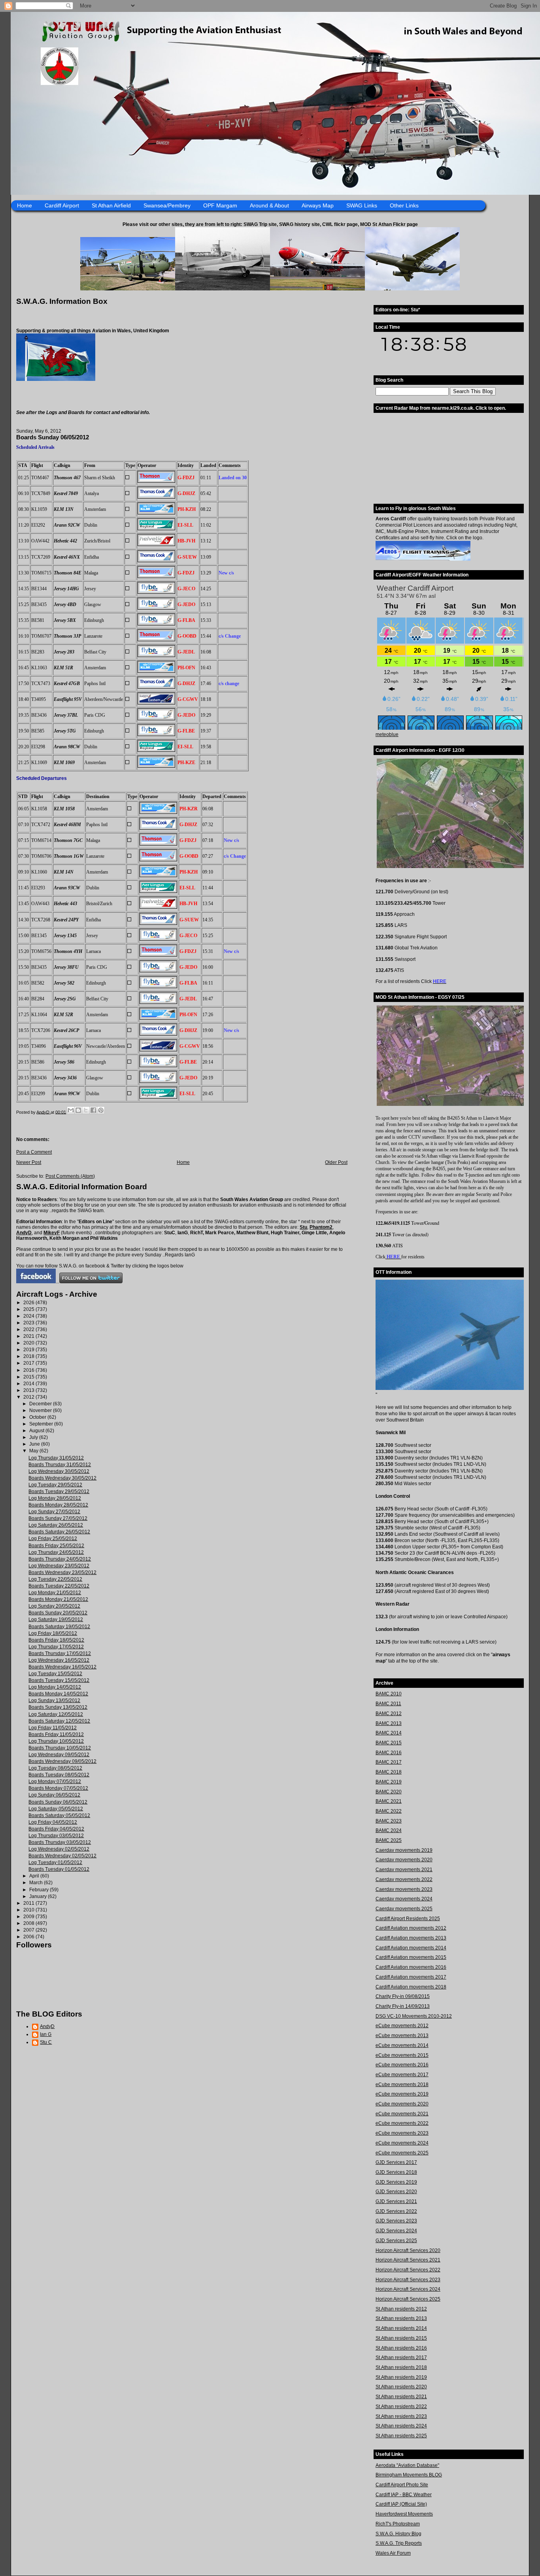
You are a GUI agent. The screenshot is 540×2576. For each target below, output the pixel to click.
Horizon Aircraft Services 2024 (408, 2289)
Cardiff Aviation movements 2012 (411, 1928)
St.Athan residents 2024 (401, 2426)
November (41, 1410)
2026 (29, 1303)
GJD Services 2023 (396, 2221)
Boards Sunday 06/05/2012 (58, 1802)
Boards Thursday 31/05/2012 (60, 1465)
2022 (29, 1329)
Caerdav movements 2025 (404, 1909)
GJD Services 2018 (396, 2172)
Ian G (46, 2034)
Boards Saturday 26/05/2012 (59, 1532)
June (35, 1444)
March (37, 1883)
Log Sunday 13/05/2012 (54, 1700)
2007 (29, 1930)
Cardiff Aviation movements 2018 (411, 1987)
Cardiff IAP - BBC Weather (404, 2495)
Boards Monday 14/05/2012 (58, 1694)
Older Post (336, 1162)
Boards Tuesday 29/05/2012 (59, 1491)
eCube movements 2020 (402, 2104)
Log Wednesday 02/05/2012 (59, 1849)
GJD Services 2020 (396, 2192)
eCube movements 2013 (402, 2036)
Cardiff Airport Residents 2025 (408, 1919)
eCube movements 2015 (402, 2055)
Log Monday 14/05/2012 (55, 1687)
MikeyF (52, 1233)
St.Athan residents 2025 (401, 2436)
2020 (29, 1343)
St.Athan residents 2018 (401, 2367)
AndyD (24, 1233)
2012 (29, 1397)
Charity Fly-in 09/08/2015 (403, 1996)
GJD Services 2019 (396, 2182)
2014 (29, 1384)
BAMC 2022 (389, 1811)
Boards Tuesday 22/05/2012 (59, 1586)
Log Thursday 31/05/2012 (56, 1458)
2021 (29, 1336)
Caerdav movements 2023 (404, 1889)
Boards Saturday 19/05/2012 (59, 1627)
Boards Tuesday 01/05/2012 (59, 1869)
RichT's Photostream (398, 2524)
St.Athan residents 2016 (401, 2348)
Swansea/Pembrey (167, 205)
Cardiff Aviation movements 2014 (411, 1948)
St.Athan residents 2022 (401, 2407)
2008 (29, 1923)
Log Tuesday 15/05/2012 (55, 1674)
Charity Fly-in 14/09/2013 (403, 2006)
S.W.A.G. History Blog (398, 2534)
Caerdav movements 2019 (404, 1850)
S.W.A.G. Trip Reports (399, 2543)
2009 (29, 1917)
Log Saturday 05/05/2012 (56, 1809)
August (37, 1431)
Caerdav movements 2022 (404, 1879)
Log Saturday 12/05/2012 (56, 1714)
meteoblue (387, 734)
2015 (29, 1377)
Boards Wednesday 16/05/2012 (62, 1667)
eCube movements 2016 (402, 2065)
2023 (29, 1323)
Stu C (46, 2042)
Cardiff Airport (62, 205)
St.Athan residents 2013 (401, 2318)
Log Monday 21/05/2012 (55, 1593)
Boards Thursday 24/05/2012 (60, 1559)
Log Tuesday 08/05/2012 (55, 1768)
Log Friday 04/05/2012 (53, 1822)
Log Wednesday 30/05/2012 (59, 1471)
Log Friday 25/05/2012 (53, 1538)
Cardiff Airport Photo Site (402, 2485)
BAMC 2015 (389, 1743)
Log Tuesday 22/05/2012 (55, 1579)
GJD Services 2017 (396, 2162)
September (42, 1424)
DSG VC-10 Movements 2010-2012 (414, 2016)
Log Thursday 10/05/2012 (56, 1741)
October (38, 1417)
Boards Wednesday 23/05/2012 (62, 1572)
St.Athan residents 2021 (401, 2397)
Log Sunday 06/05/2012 (54, 1795)
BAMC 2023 (389, 1821)
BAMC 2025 (389, 1840)
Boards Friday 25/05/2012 (56, 1546)
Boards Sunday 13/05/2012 (58, 1707)
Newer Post (29, 1162)
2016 (29, 1370)
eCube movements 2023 (402, 2133)
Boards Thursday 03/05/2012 (60, 1842)
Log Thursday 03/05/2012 (56, 1836)
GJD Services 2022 (396, 2211)
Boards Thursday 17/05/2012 (60, 1653)
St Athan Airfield (111, 205)
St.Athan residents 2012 (401, 2309)
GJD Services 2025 (396, 2241)
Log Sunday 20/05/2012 (54, 1606)
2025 (29, 1309)
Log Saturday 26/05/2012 (56, 1525)
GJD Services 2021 (396, 2201)
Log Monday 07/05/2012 (55, 1781)
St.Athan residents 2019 (401, 2377)
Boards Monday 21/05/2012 (58, 1599)
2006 (29, 1937)
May (34, 1451)
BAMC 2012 (389, 1714)
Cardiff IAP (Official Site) (401, 2504)
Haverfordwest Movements (404, 2514)
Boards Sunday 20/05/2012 (58, 1613)
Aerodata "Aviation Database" (407, 2465)
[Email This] (71, 1110)
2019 (29, 1350)
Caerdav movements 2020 (404, 1860)
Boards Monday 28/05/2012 (58, 1505)
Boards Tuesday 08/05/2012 (59, 1775)
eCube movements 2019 (402, 2094)
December (41, 1404)
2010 (29, 1910)
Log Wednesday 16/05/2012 (59, 1660)
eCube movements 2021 (402, 2114)
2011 (29, 1903)
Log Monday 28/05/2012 (55, 1498)
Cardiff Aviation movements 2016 (411, 1967)
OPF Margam (220, 205)
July (34, 1437)
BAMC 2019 (389, 1782)
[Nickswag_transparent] (56, 379)
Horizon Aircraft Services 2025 (408, 2299)
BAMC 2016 (389, 1753)
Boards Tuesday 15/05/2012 (59, 1680)
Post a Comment (34, 1152)
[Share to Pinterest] (101, 1110)
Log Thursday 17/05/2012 (56, 1647)
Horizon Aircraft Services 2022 (408, 2270)
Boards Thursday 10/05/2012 (60, 1748)
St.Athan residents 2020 (401, 2387)
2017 (29, 1363)
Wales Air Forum (393, 2553)
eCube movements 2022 (402, 2123)
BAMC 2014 (389, 1733)
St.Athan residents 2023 (401, 2416)
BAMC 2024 (389, 1830)
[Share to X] (86, 1110)
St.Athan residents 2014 (401, 2328)
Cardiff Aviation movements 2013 (411, 1938)
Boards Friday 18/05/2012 (56, 1640)
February (40, 1890)
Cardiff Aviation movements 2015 (411, 1957)
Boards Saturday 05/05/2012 (59, 1815)
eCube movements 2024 (402, 2143)
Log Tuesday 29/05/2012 (55, 1485)
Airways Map (318, 205)
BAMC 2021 (389, 1801)
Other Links (404, 205)
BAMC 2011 (388, 1704)
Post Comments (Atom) (70, 1176)
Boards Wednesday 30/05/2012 (62, 1478)
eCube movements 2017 (402, 2075)
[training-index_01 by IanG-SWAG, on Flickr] (423, 559)
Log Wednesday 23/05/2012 (59, 1566)
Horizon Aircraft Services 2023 (408, 2280)
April (35, 1876)
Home (25, 205)
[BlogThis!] (78, 1110)
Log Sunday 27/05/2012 (54, 1512)
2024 (29, 1316)
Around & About (269, 205)
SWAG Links (362, 205)
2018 (29, 1356)
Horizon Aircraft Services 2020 (408, 2250)
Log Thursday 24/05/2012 (56, 1552)
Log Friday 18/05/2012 (53, 1633)
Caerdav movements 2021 (404, 1870)
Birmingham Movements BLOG (409, 2475)
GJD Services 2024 (396, 2231)
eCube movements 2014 (402, 2045)
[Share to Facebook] (93, 1110)
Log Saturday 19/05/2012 (56, 1619)
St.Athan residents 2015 (401, 2338)
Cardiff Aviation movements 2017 (411, 1977)
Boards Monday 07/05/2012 (58, 1788)
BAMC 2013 (389, 1723)
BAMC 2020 (389, 1792)
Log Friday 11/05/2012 (53, 1728)
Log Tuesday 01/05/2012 (55, 1862)
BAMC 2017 (389, 1762)
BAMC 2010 (389, 1694)
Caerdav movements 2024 (404, 1899)
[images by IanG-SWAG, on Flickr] (36, 1282)
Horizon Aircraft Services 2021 (408, 2260)
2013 (29, 1390)
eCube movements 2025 (402, 2153)
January (39, 1896)
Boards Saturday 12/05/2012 (59, 1721)
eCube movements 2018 (402, 2085)
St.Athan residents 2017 (401, 2358)
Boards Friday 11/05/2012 (56, 1734)
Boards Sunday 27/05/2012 (58, 1518)
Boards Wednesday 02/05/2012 (62, 1856)
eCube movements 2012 (402, 2026)
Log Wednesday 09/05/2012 (59, 1755)
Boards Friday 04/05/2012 (56, 1829)
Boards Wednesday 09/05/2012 (62, 1761)
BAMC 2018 (389, 1772)
